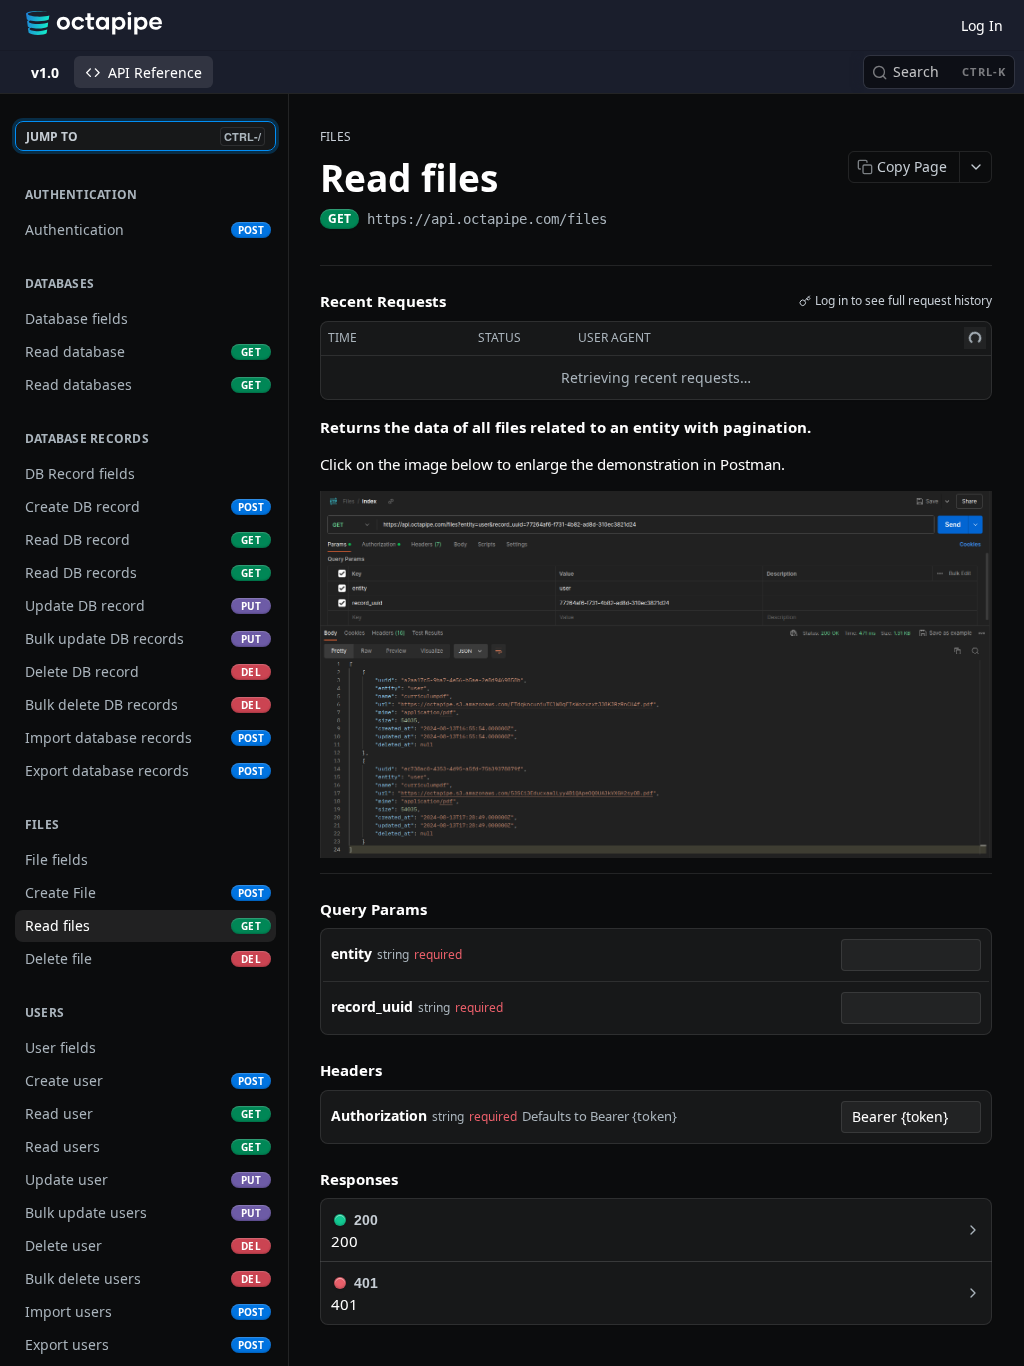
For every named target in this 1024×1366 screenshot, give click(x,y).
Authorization (379, 1115)
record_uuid (372, 1006)
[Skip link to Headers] (306, 1071)
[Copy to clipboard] (627, 221)
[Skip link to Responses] (306, 1179)
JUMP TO (143, 136)
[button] (656, 672)
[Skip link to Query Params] (306, 909)
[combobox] (911, 955)
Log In (982, 25)
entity (351, 953)
